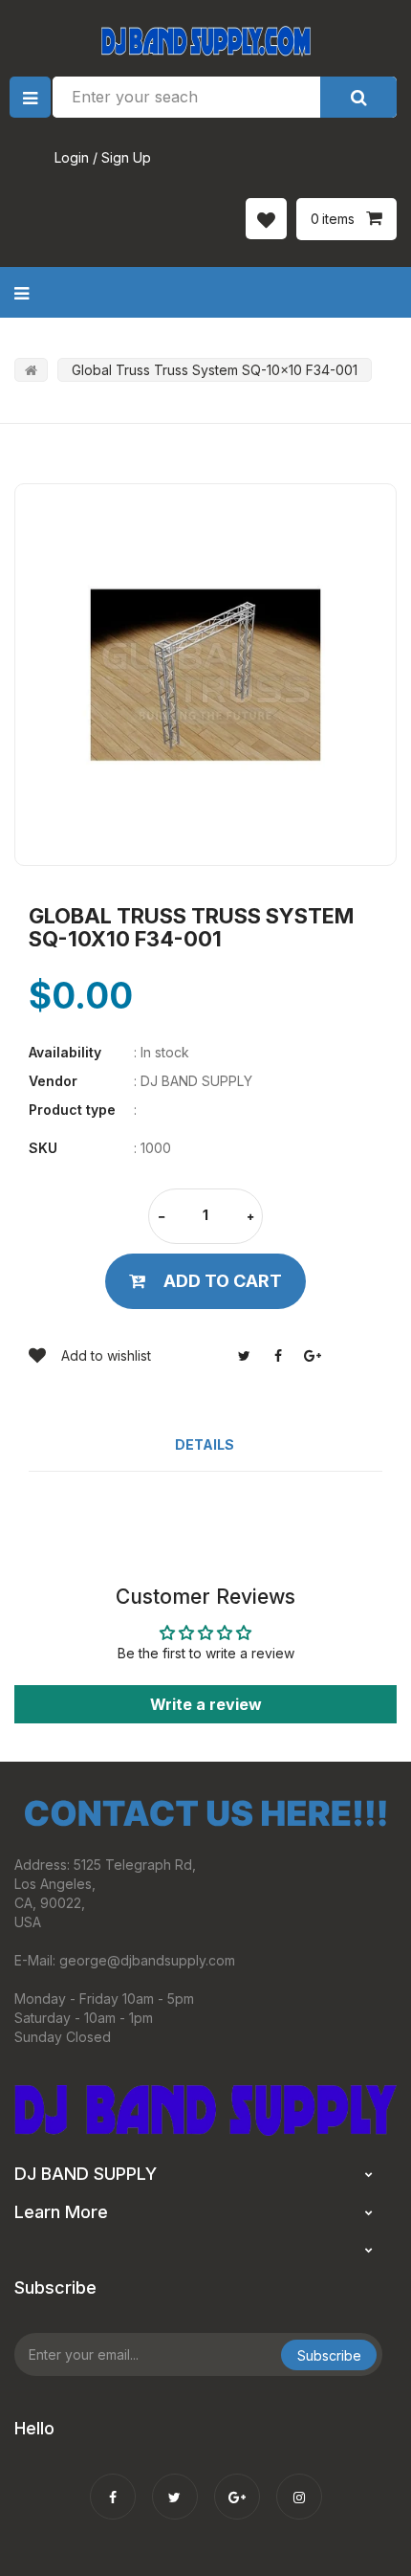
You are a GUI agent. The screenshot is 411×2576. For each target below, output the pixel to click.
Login (72, 157)
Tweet (244, 1356)
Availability (65, 1052)
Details (205, 1444)
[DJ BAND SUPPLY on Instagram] (299, 2484)
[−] (162, 1218)
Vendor (53, 1081)
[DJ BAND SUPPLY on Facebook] (113, 2484)
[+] (250, 1218)
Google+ (313, 1356)
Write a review (206, 1704)
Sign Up (126, 157)
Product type (72, 1110)
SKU (43, 1148)
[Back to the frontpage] (31, 370)
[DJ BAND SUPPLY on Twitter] (175, 2484)
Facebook (278, 1356)
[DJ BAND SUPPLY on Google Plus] (237, 2484)
